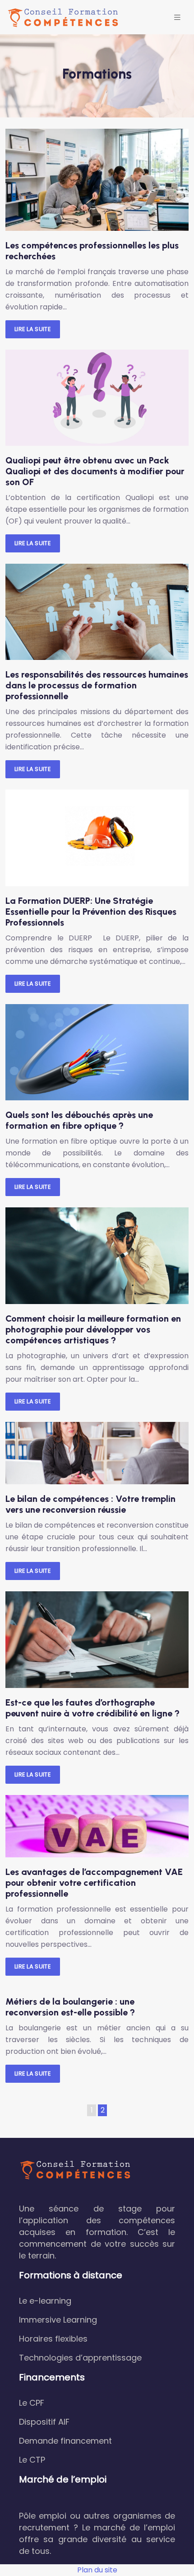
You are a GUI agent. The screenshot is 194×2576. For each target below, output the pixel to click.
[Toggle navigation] (177, 17)
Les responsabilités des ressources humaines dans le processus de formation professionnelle (97, 685)
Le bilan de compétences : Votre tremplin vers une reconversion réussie (90, 1504)
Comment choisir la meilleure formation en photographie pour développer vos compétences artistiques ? (93, 1329)
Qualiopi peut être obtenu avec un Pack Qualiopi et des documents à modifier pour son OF (95, 471)
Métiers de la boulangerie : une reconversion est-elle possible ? (70, 2007)
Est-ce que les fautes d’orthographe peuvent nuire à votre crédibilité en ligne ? (92, 1708)
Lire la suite (33, 329)
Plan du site (97, 2570)
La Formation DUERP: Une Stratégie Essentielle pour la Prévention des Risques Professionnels (91, 912)
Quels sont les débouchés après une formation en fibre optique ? (79, 1120)
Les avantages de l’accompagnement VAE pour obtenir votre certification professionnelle (94, 1883)
